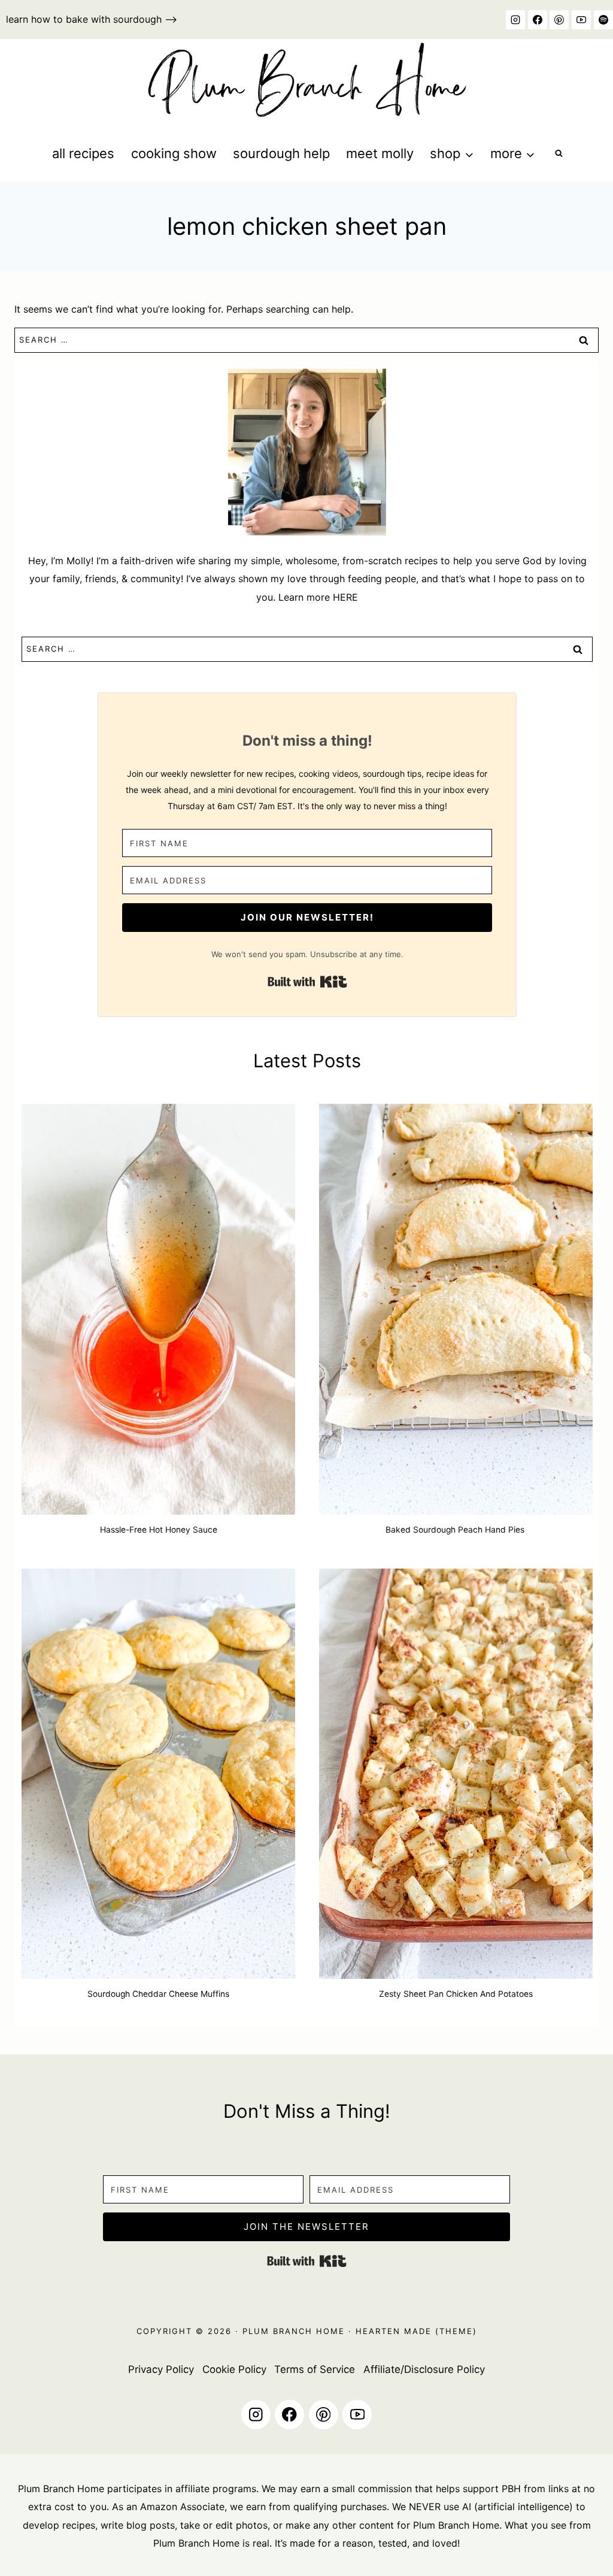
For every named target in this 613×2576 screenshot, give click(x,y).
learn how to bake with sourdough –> (92, 19)
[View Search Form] (559, 154)
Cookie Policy (234, 2369)
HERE (345, 597)
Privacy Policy (161, 2369)
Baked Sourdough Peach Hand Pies (456, 1530)
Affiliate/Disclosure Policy (424, 2369)
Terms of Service (315, 2369)
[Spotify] (603, 20)
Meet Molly (380, 153)
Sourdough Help (281, 153)
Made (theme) (439, 2331)
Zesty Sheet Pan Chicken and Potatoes (456, 1994)
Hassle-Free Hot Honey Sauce (159, 1530)
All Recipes (83, 153)
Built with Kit (307, 982)
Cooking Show (174, 153)
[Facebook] (538, 20)
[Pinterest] (559, 20)
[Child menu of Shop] (452, 154)
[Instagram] (515, 20)
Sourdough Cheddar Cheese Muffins (158, 1994)
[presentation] (158, 1309)
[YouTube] (581, 20)
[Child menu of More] (512, 154)
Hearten (378, 2331)
